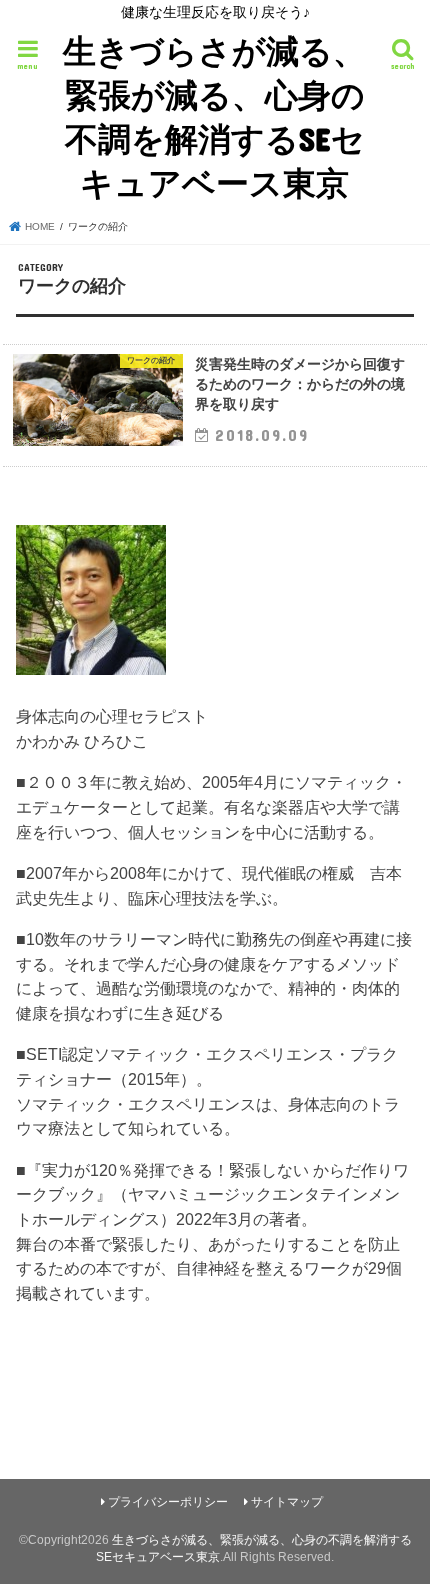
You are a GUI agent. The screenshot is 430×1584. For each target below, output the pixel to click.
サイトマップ (287, 1502)
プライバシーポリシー (168, 1502)
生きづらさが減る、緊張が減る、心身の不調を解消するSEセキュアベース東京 (214, 116)
